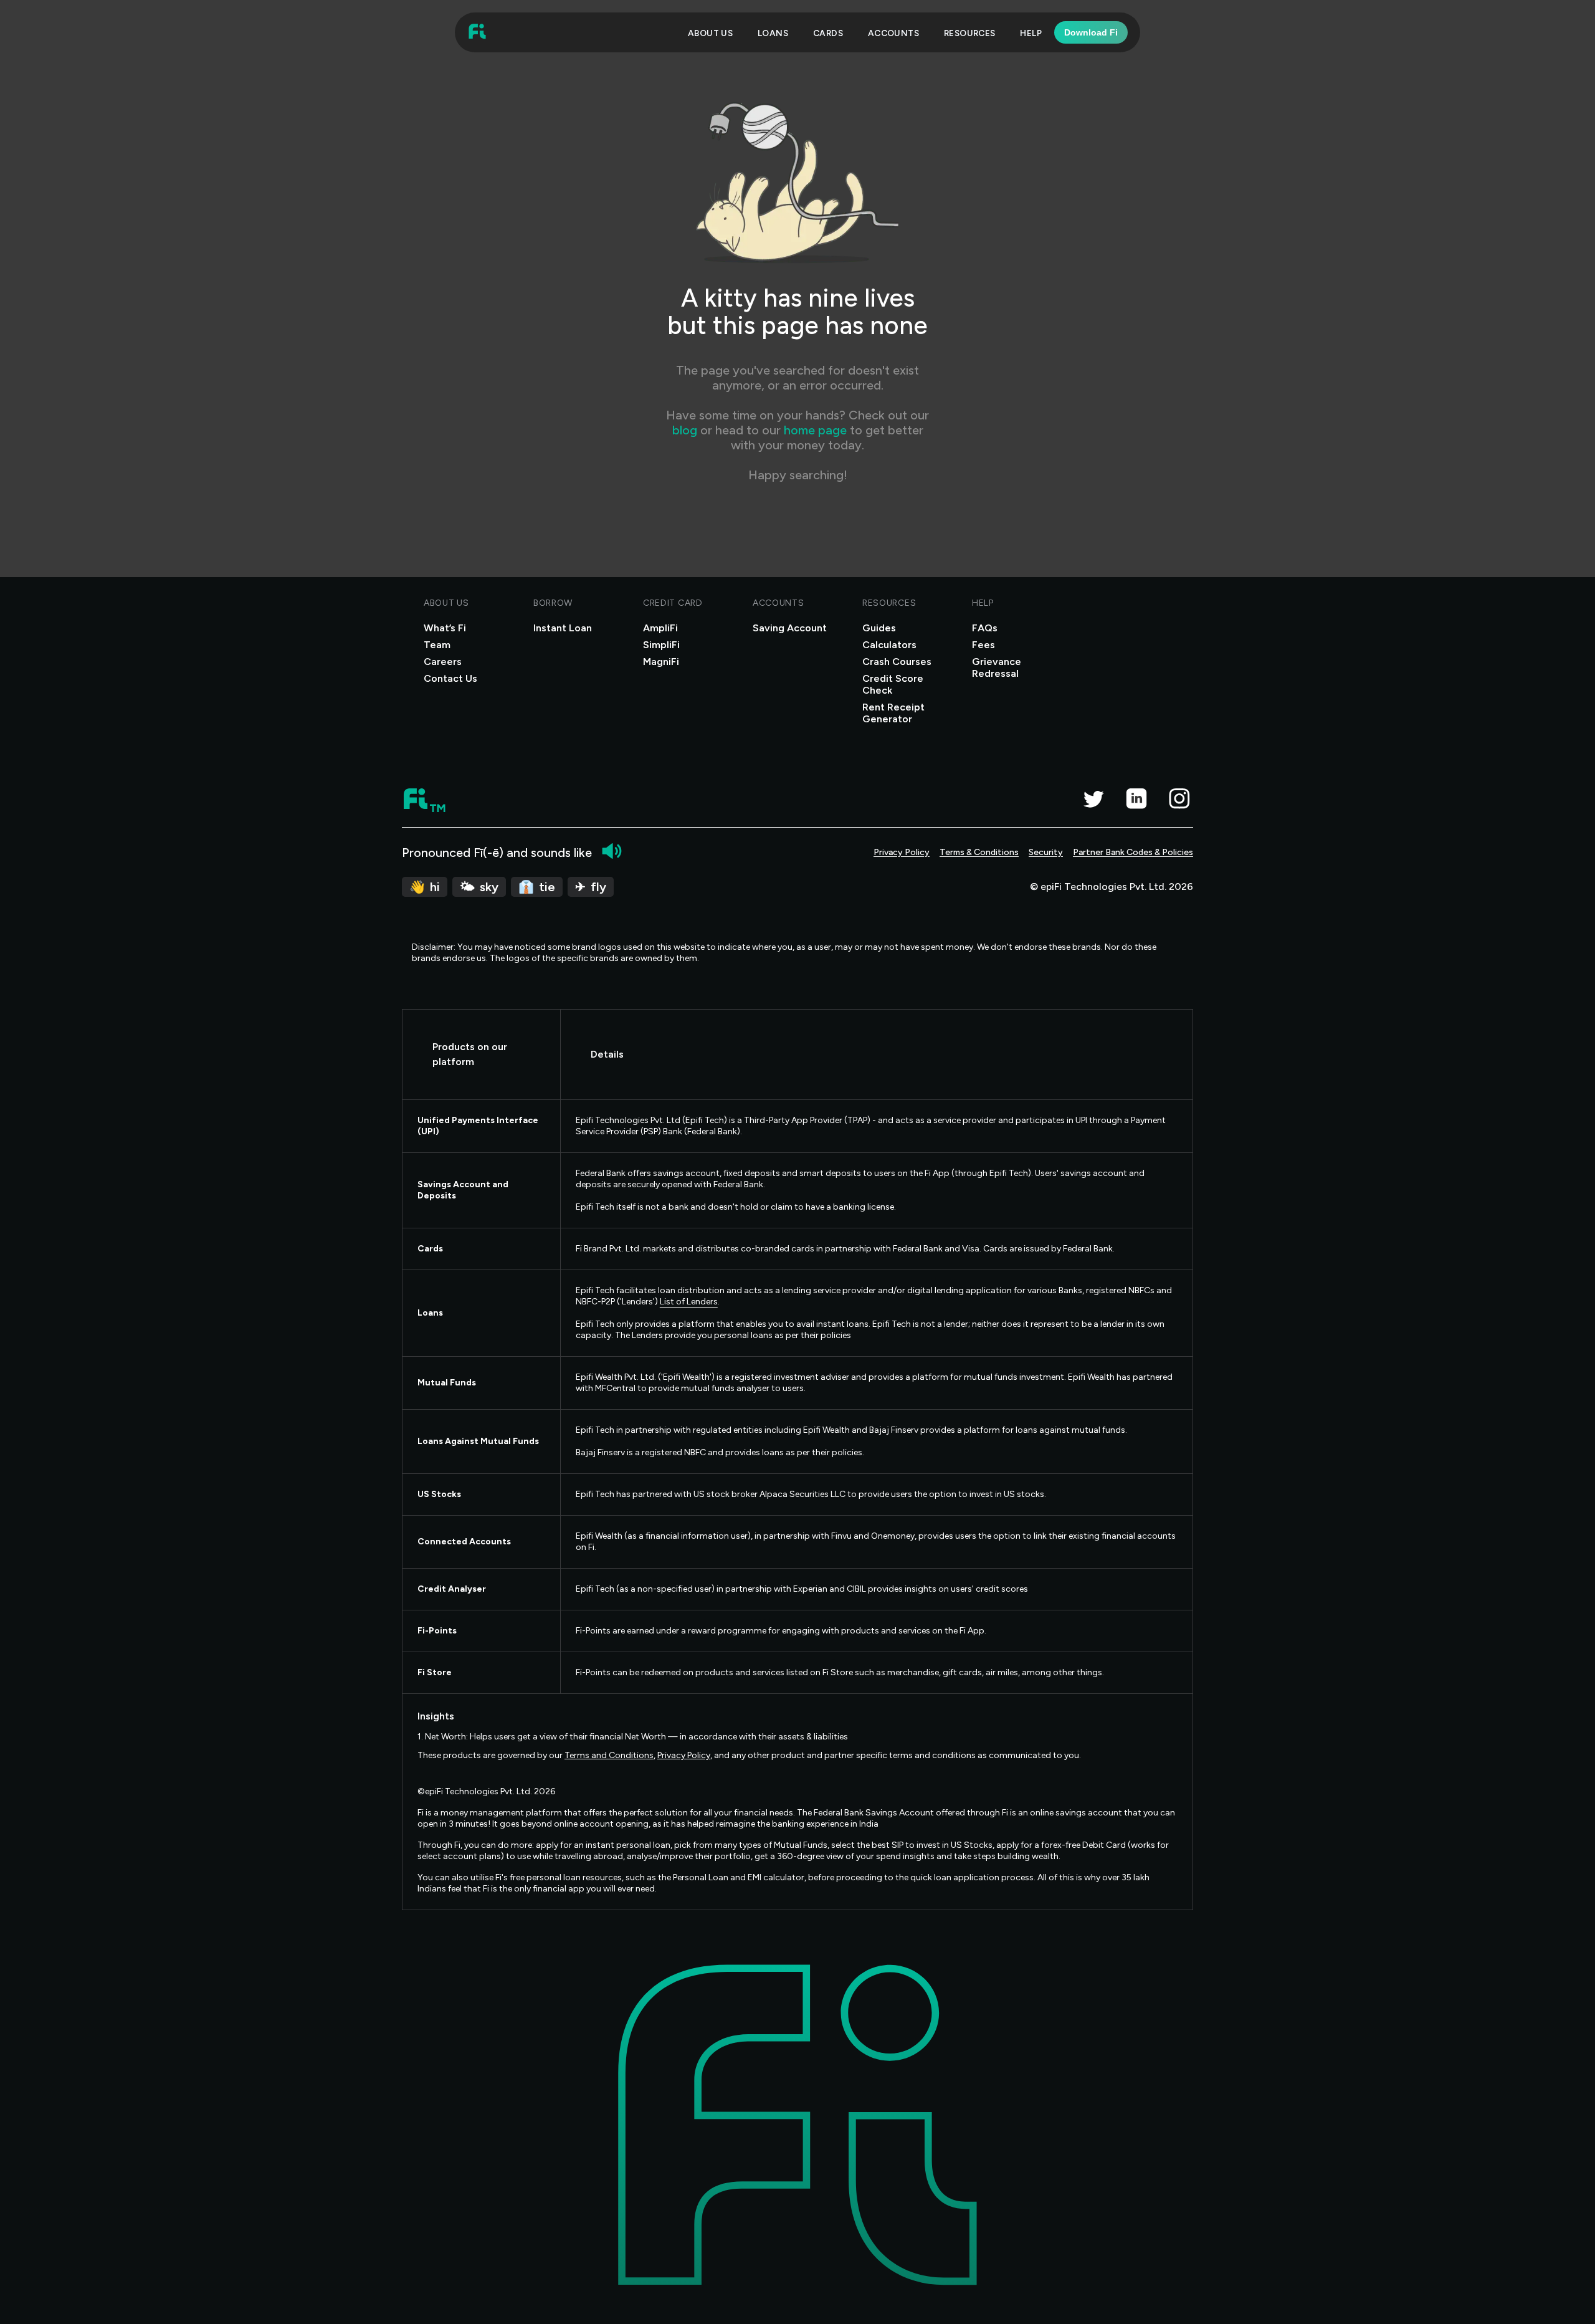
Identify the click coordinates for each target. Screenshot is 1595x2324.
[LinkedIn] (1136, 798)
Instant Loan (563, 628)
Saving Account (790, 628)
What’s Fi (445, 628)
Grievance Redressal (997, 667)
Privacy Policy (902, 852)
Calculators (889, 645)
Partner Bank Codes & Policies (1133, 852)
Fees (983, 645)
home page (815, 430)
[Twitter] (1093, 798)
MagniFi (661, 662)
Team (437, 645)
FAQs (985, 628)
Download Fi (1091, 32)
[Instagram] (1179, 798)
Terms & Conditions (979, 852)
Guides (879, 628)
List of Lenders (689, 1302)
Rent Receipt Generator (893, 713)
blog (686, 430)
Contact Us (450, 678)
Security (1046, 852)
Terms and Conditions (609, 1755)
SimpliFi (661, 645)
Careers (443, 662)
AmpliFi (660, 628)
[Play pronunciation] (612, 851)
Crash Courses (897, 662)
